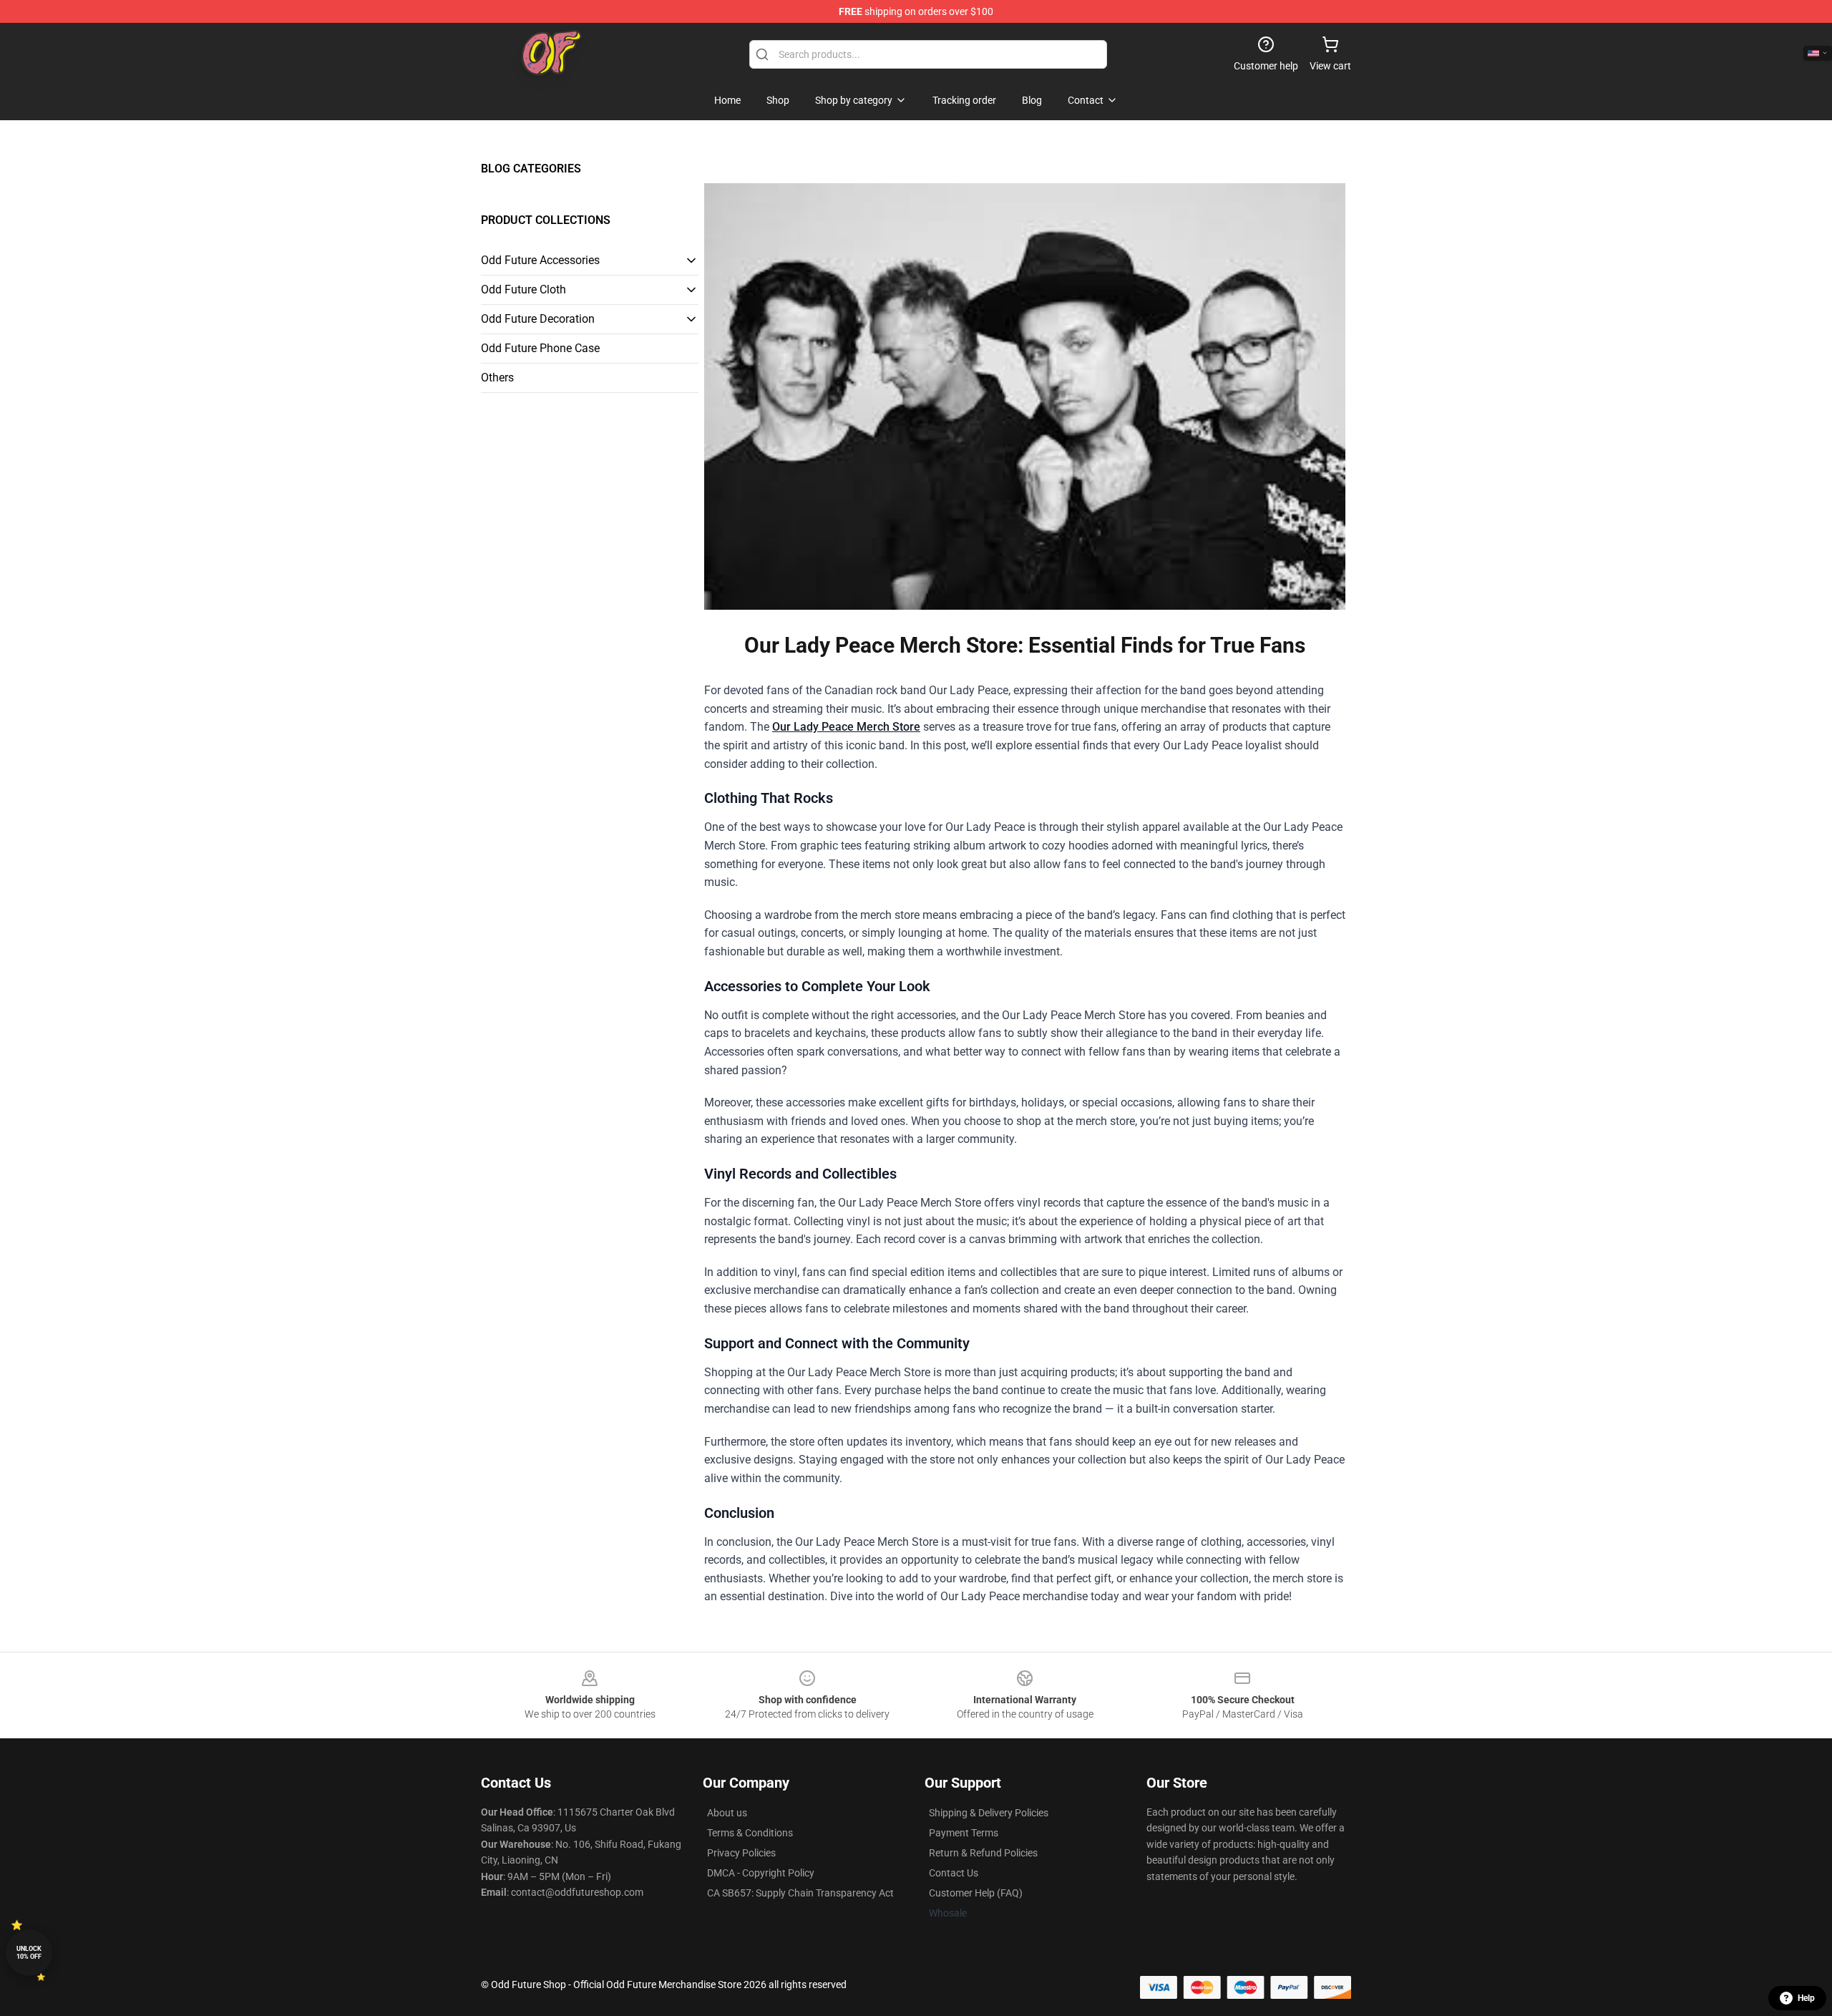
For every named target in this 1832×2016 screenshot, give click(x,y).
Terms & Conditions (750, 1833)
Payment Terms (964, 1833)
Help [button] (1806, 1998)
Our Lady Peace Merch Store (846, 727)
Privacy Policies (741, 1853)
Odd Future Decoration (538, 319)
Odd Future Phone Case (540, 348)
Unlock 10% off (29, 1953)
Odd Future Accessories (540, 260)
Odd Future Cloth (523, 289)
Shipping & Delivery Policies (989, 1813)
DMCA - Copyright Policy (761, 1873)
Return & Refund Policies (983, 1853)
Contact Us (954, 1873)
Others (497, 378)
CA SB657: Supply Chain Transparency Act (800, 1893)
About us (727, 1813)
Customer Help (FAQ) (976, 1893)
